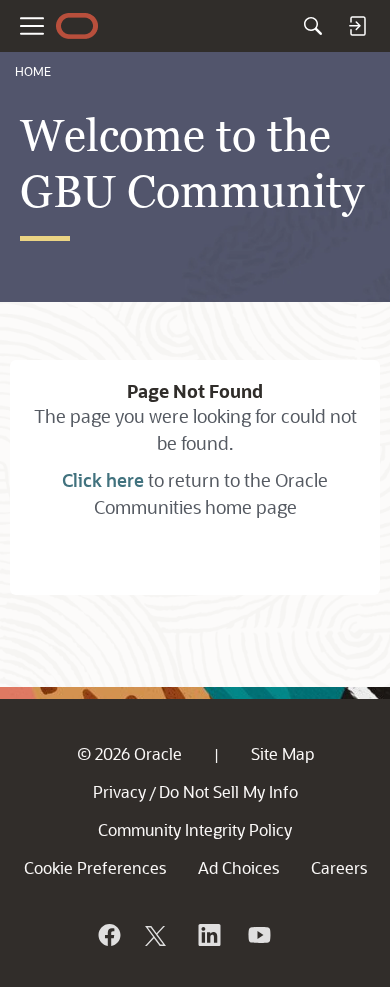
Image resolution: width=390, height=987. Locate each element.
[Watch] (258, 935)
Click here (103, 480)
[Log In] (357, 26)
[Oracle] (108, 935)
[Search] (313, 26)
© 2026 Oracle (129, 753)
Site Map (282, 753)
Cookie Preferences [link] (95, 867)
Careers (339, 867)
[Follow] (158, 935)
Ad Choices (238, 867)
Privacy (119, 791)
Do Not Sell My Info (228, 791)
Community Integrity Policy (195, 829)
